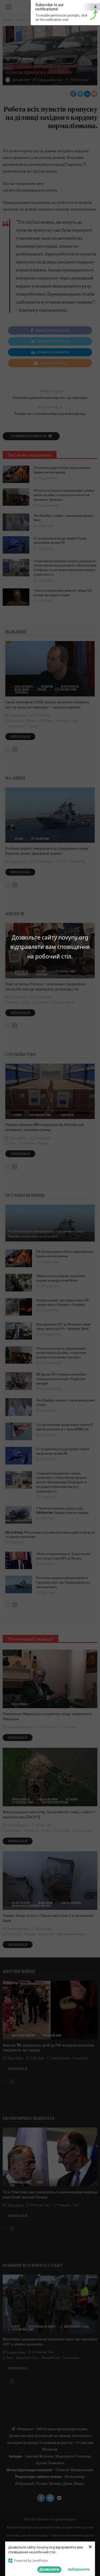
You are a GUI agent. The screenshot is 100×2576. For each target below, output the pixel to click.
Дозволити (49, 2569)
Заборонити (79, 2569)
